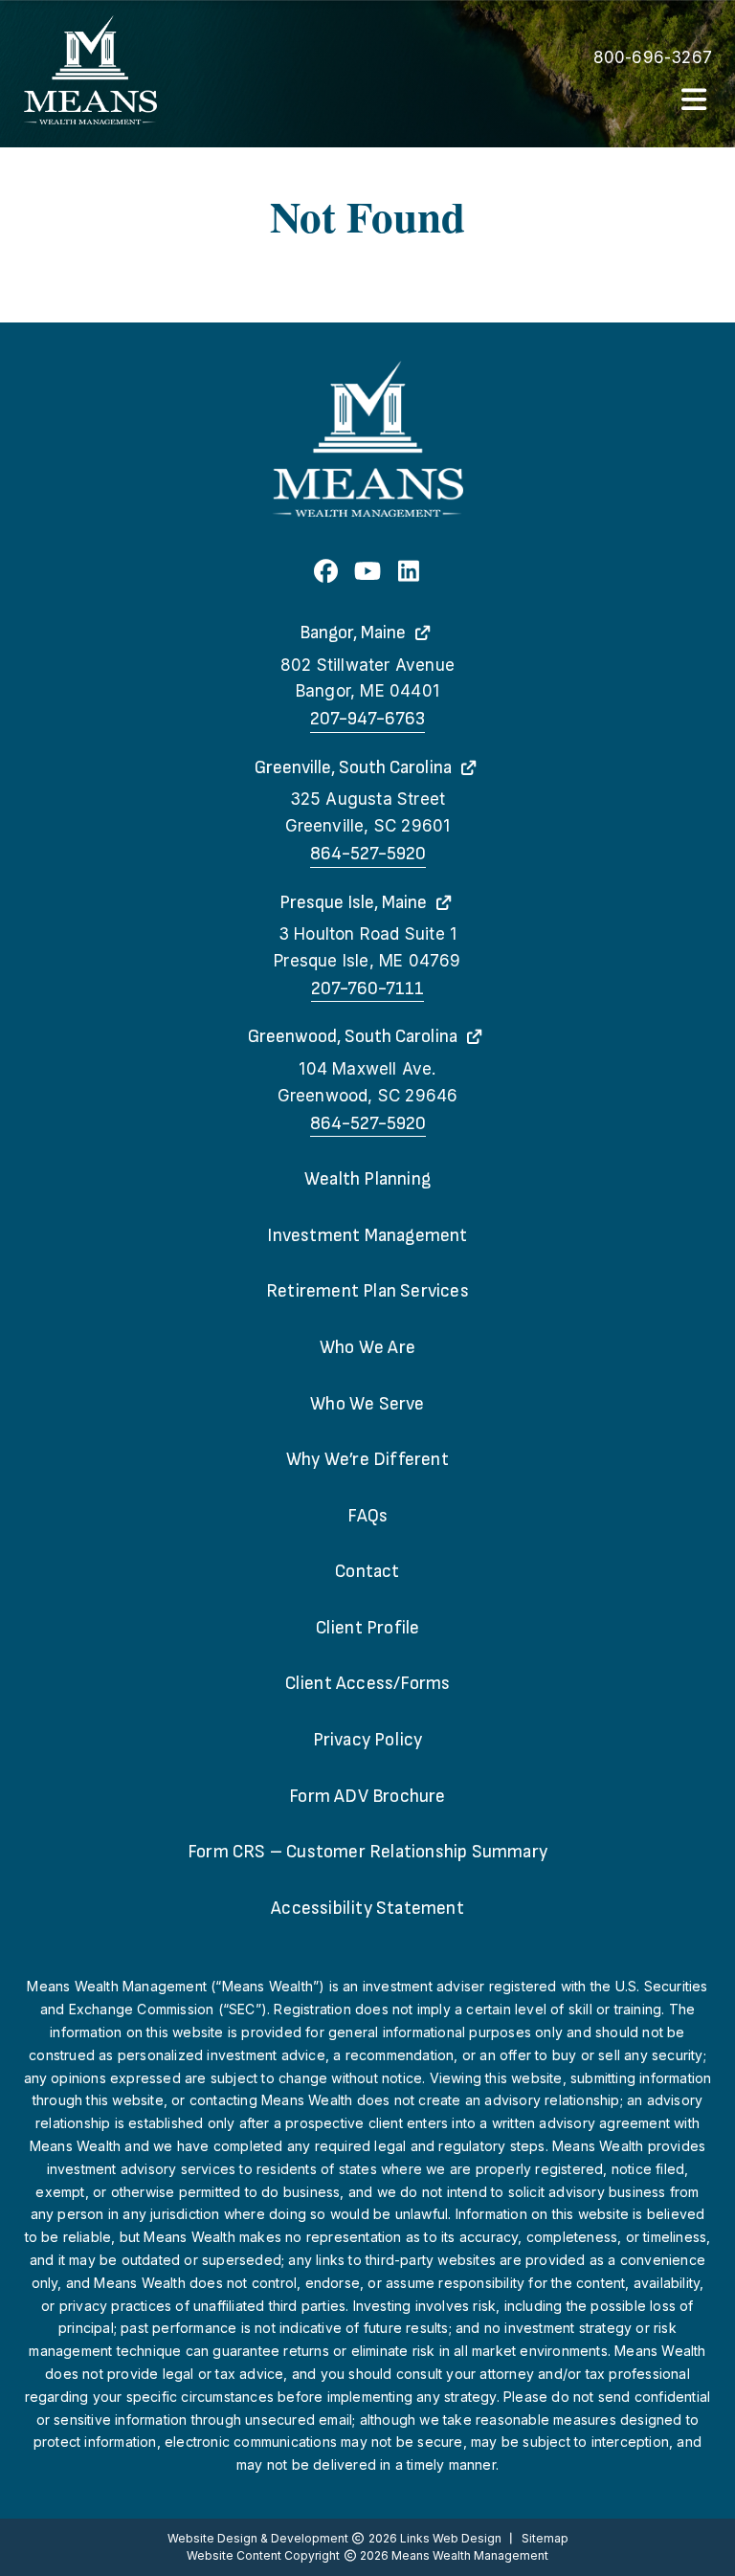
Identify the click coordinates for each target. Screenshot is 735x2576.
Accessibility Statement (367, 1909)
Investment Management (367, 1236)
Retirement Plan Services (367, 1291)
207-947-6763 (367, 719)
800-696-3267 (653, 57)
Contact (367, 1572)
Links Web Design (452, 2538)
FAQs (368, 1516)
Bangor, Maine (353, 633)
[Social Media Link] (326, 573)
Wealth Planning (367, 1179)
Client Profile (368, 1628)
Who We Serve (367, 1404)
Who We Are (367, 1348)
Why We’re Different (367, 1460)
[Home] (90, 70)
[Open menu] (695, 101)
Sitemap (545, 2538)
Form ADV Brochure (367, 1797)
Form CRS (367, 1852)
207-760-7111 (367, 989)
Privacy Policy (368, 1740)
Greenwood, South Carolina (353, 1037)
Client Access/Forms (368, 1684)
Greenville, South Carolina (353, 768)
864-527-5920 (368, 854)
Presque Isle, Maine (353, 903)
